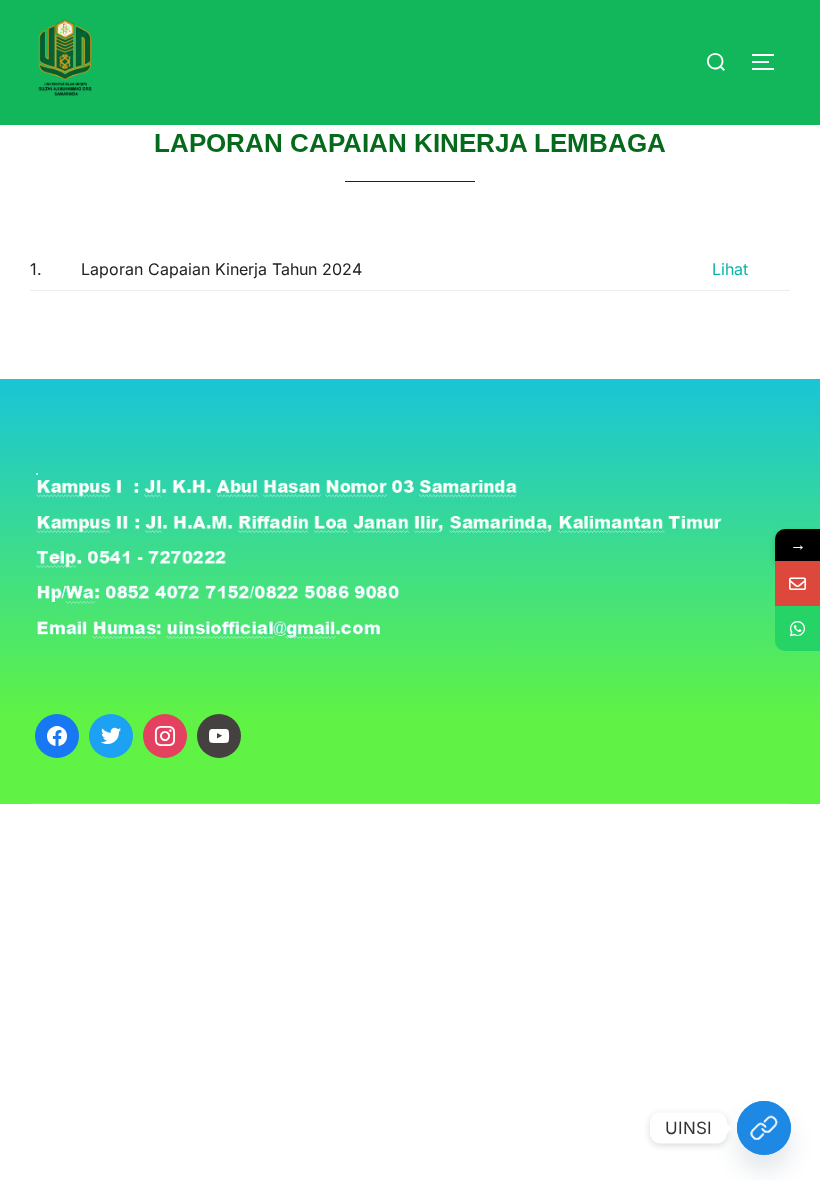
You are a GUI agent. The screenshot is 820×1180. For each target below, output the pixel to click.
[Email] (797, 583)
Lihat (730, 269)
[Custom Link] (764, 1128)
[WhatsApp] (797, 628)
